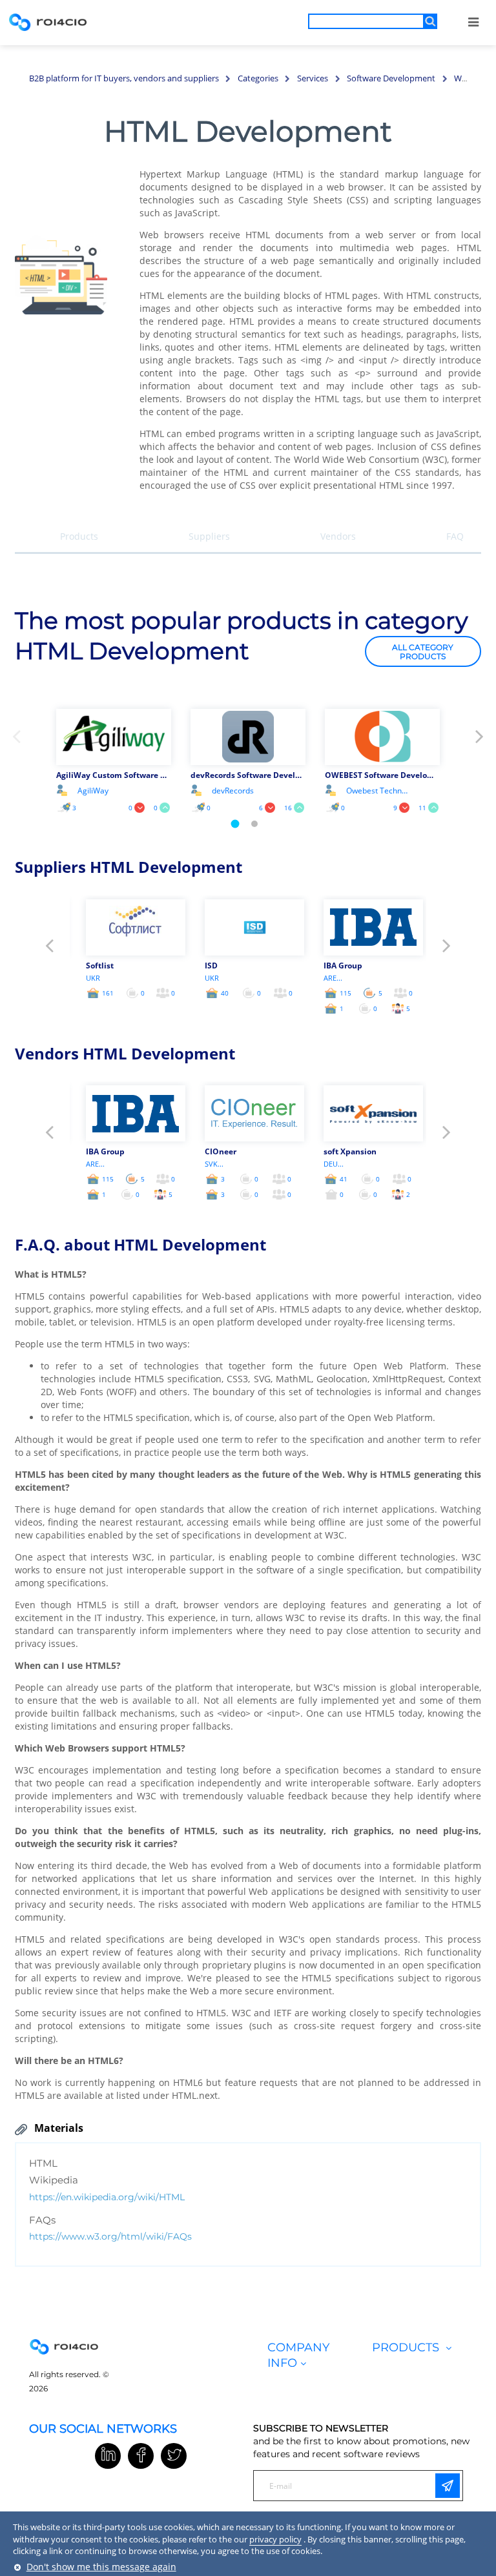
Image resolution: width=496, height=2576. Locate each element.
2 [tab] (254, 824)
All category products (423, 652)
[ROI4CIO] (48, 22)
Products (79, 536)
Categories (258, 78)
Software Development (391, 78)
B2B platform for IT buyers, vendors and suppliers (124, 78)
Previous (16, 741)
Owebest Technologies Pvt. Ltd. (378, 791)
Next (480, 741)
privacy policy (275, 2539)
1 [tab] (235, 823)
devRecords (233, 791)
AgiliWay (93, 791)
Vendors (338, 536)
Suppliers (209, 536)
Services (313, 78)
